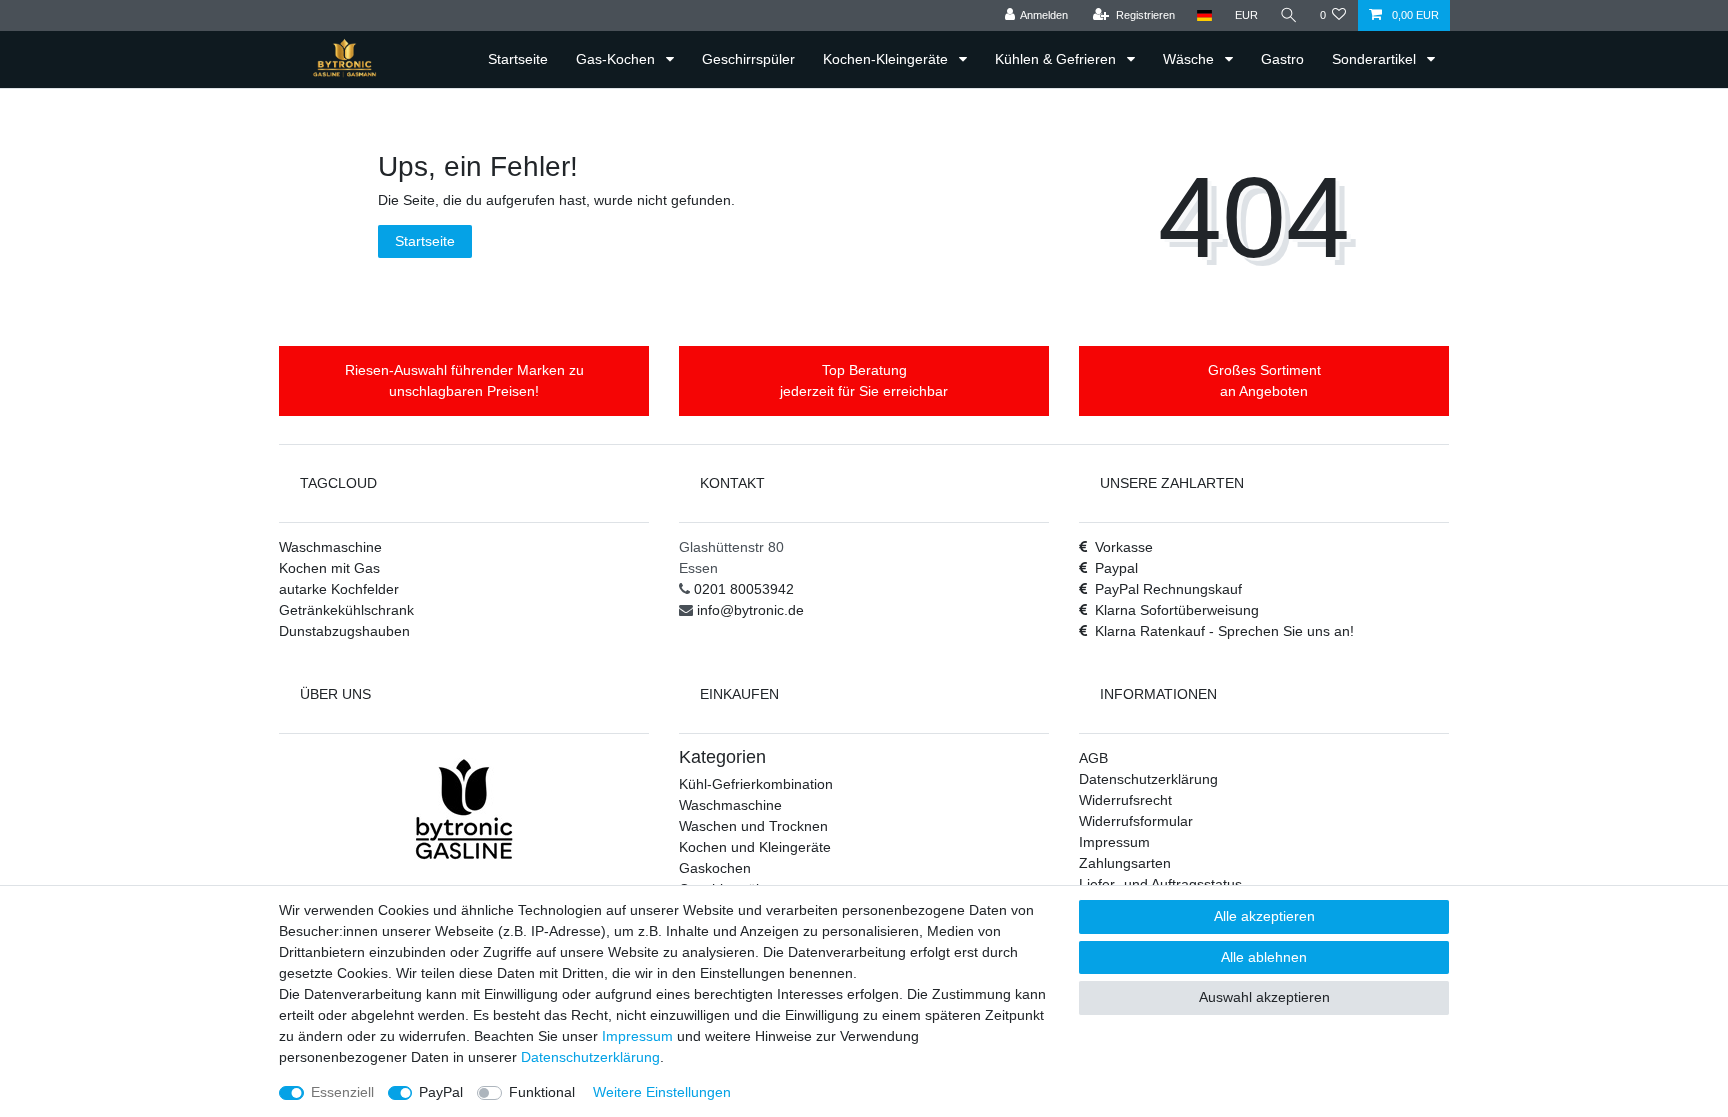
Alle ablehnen (1264, 957)
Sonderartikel (1376, 59)
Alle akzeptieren (1264, 916)
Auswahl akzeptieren (1264, 997)
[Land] (1204, 15)
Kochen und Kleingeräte (755, 847)
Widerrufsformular (1136, 821)
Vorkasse (1124, 547)
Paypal (1116, 568)
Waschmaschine (330, 547)
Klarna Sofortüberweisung (1177, 610)
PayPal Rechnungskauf (1168, 589)
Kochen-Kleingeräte (887, 59)
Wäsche (1190, 59)
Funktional (542, 1092)
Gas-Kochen (617, 59)
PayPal (441, 1092)
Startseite (518, 59)
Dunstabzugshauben (344, 631)
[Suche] (1289, 15)
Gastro (1282, 59)
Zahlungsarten (1125, 863)
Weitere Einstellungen (662, 1092)
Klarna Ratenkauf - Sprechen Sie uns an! (1224, 631)
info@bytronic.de (750, 610)
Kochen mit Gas (329, 568)
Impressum (1114, 842)
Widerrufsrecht (1125, 800)
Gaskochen (715, 868)
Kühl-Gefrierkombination (756, 784)
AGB (1093, 758)
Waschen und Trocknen (753, 826)
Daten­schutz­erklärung (590, 1057)
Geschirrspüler (748, 59)
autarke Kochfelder (339, 589)
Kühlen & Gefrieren (1057, 59)
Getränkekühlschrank (346, 610)
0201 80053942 (744, 589)
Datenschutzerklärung (1148, 779)
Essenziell (342, 1092)
